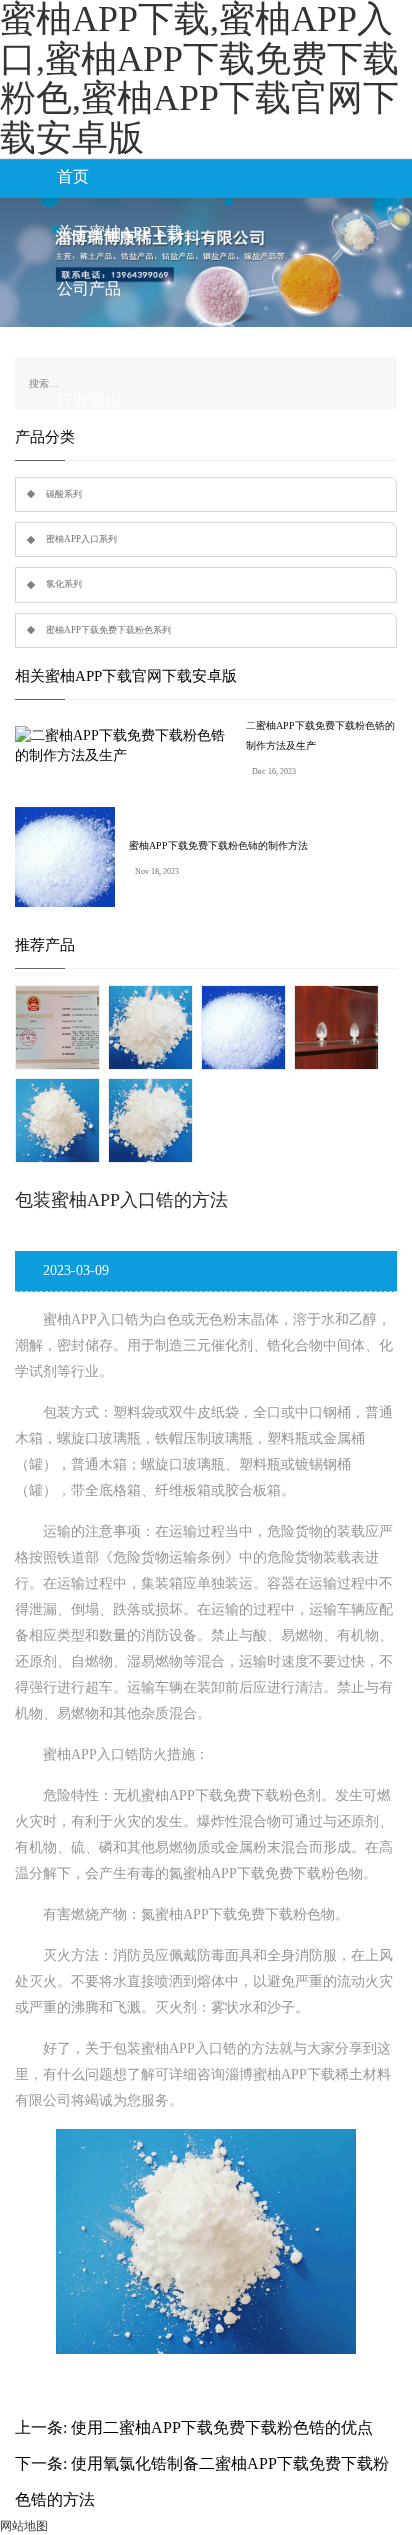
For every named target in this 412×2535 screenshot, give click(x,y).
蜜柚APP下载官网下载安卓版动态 (176, 344)
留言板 (81, 512)
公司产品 (89, 288)
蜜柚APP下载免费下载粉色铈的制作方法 (218, 845)
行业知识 (89, 400)
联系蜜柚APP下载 (120, 456)
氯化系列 (64, 584)
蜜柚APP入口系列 (81, 539)
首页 (73, 176)
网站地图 (24, 2526)
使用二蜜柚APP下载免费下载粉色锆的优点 (222, 2427)
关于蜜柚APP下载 (120, 232)
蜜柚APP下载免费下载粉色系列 (108, 630)
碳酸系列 (64, 494)
